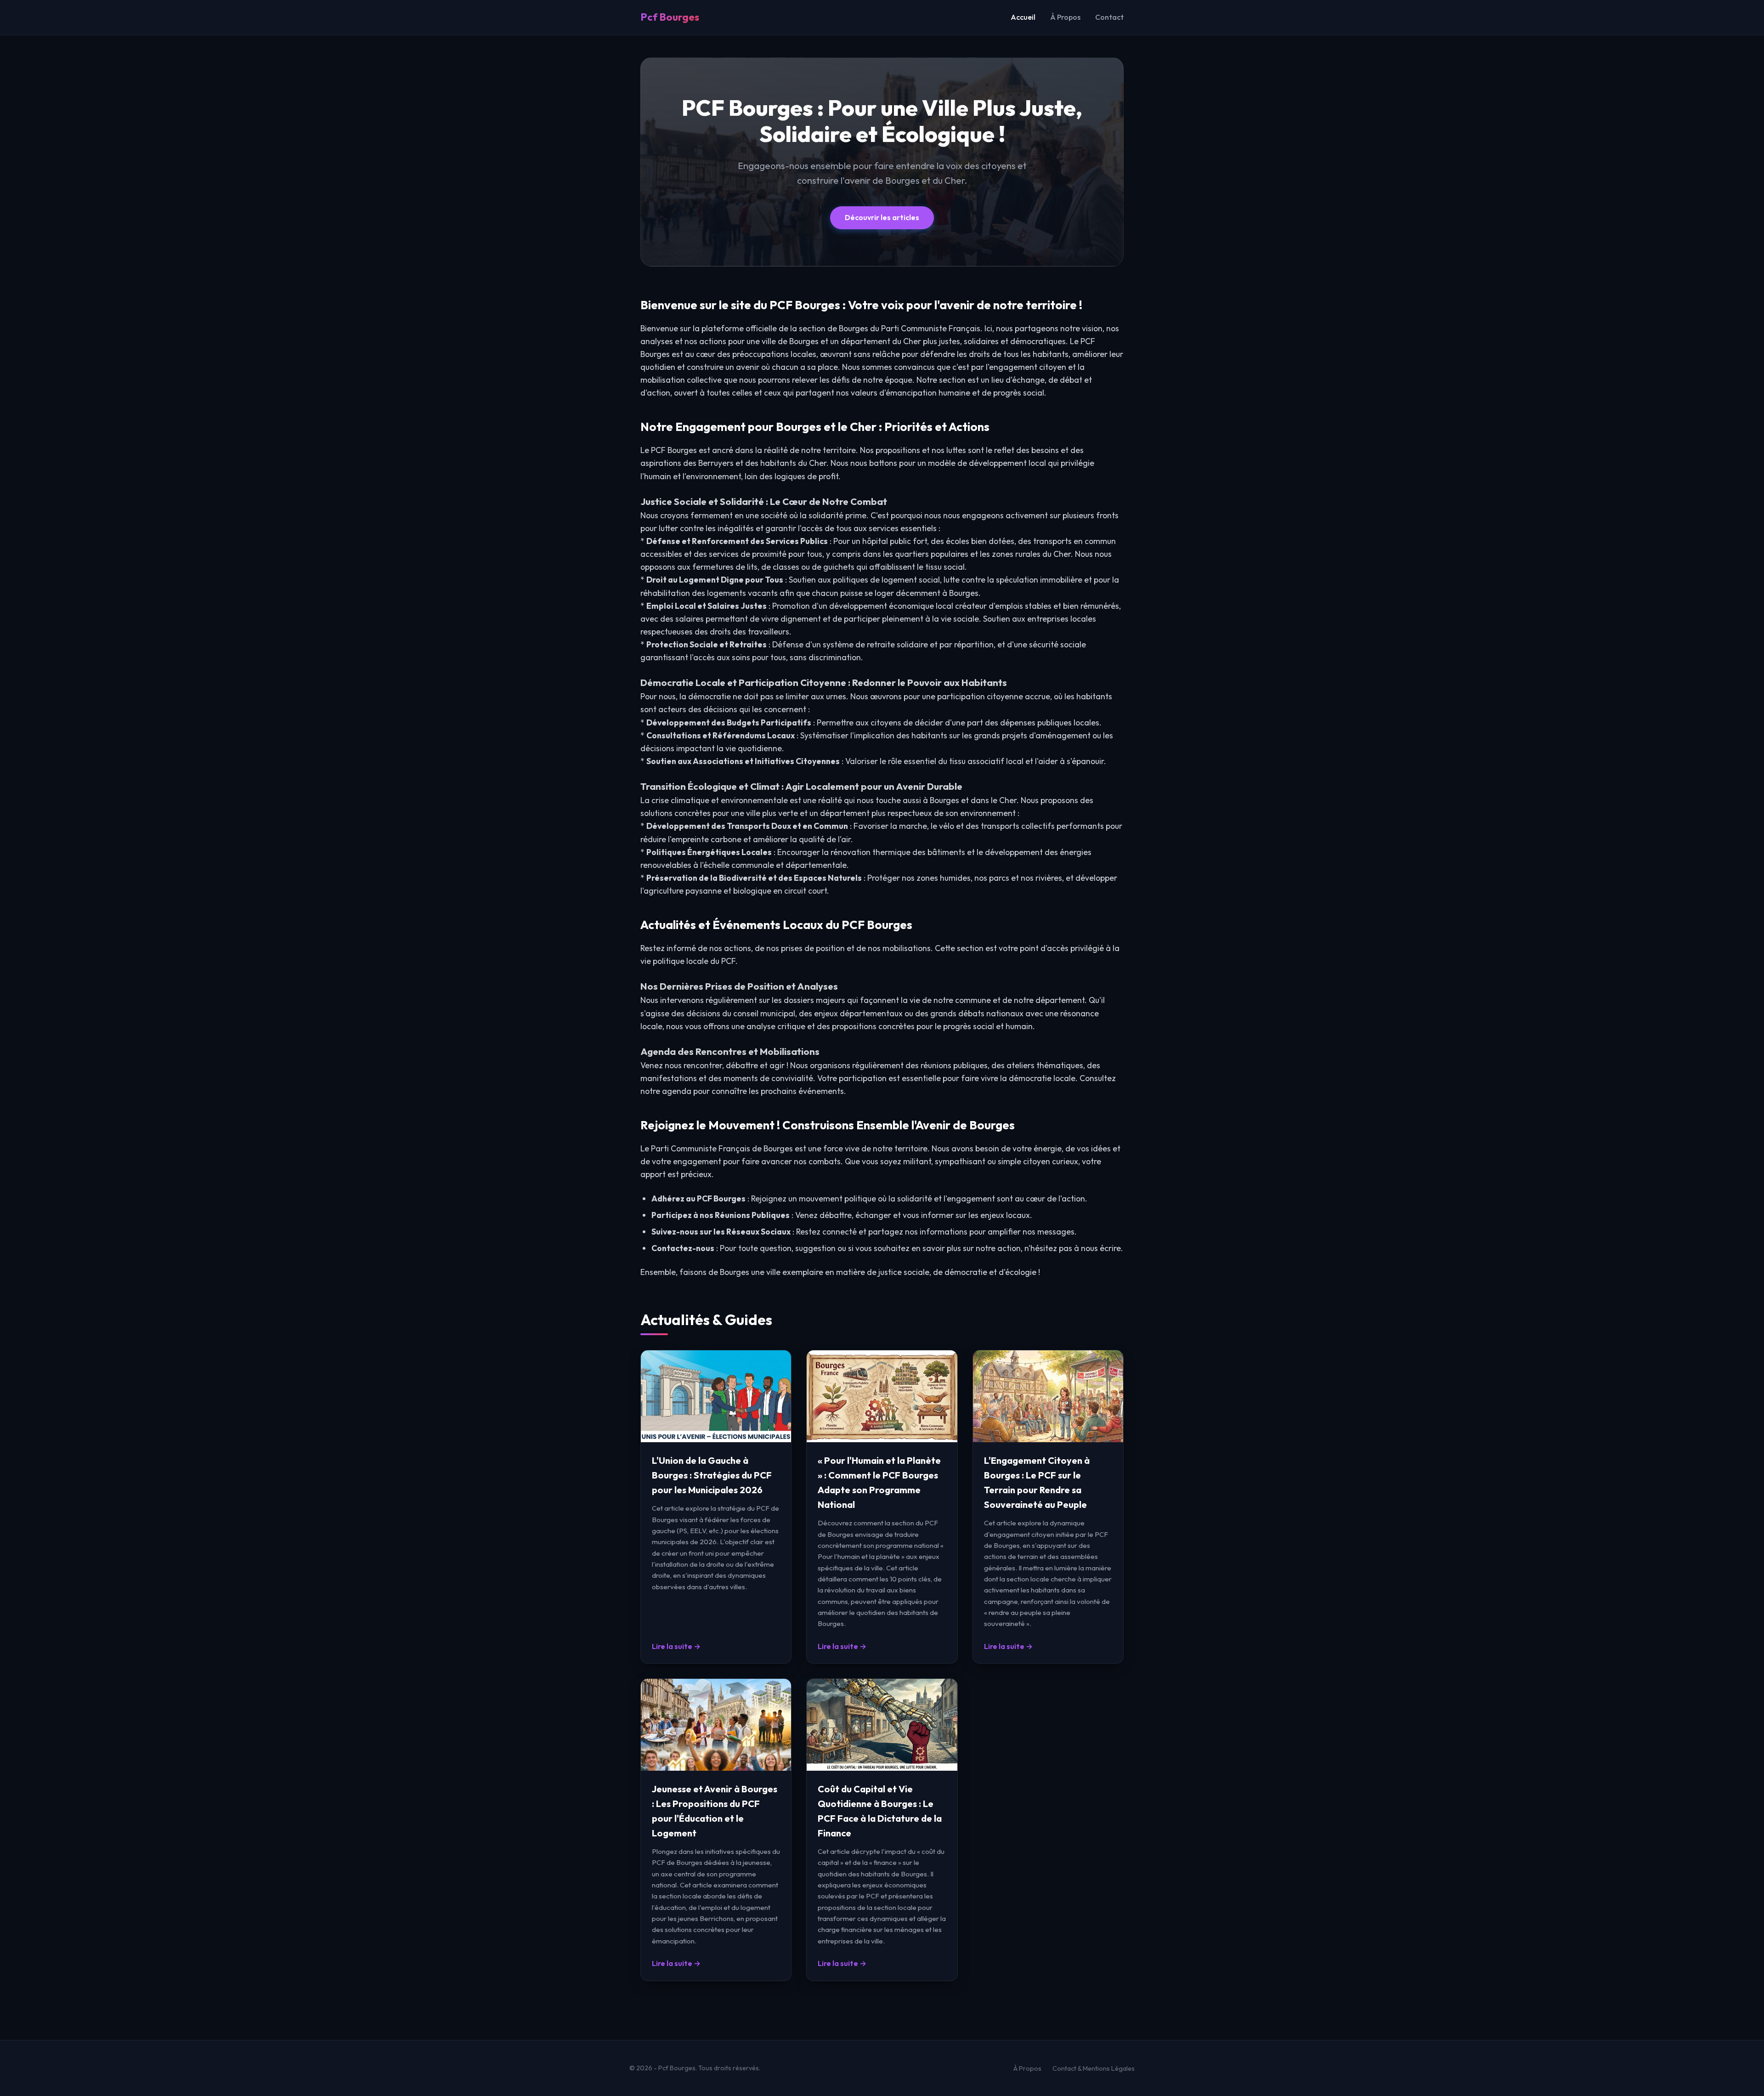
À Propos (1065, 17)
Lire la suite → (676, 1646)
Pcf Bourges (670, 17)
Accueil (1023, 17)
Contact (1109, 17)
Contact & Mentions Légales (1094, 2068)
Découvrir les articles (882, 217)
